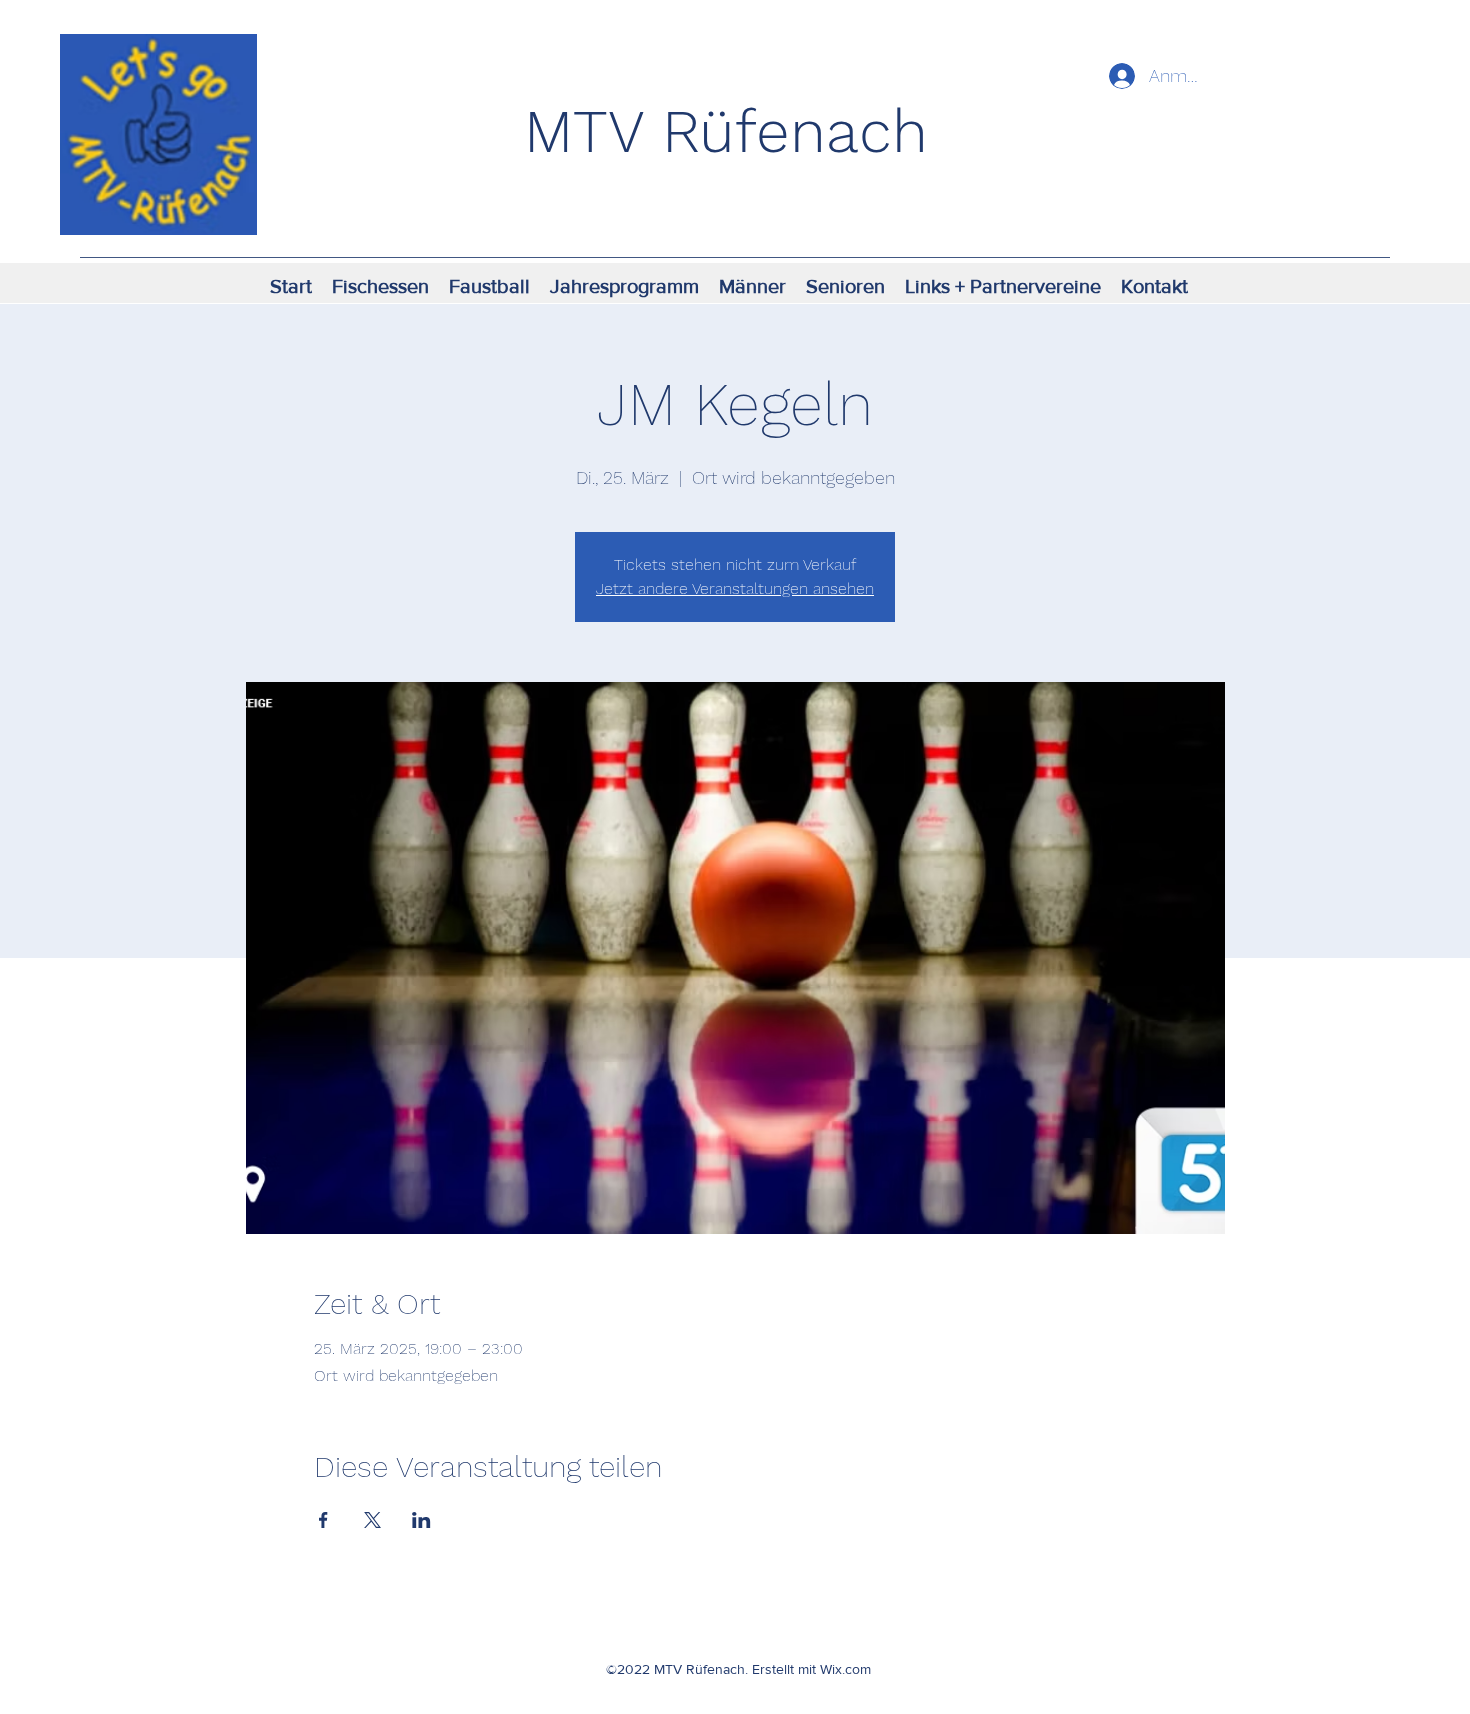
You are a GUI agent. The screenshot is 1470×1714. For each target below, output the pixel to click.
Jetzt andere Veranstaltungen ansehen (735, 588)
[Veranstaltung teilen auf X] (372, 1520)
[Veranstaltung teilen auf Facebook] (323, 1520)
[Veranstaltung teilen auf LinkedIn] (421, 1520)
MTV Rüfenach (726, 131)
